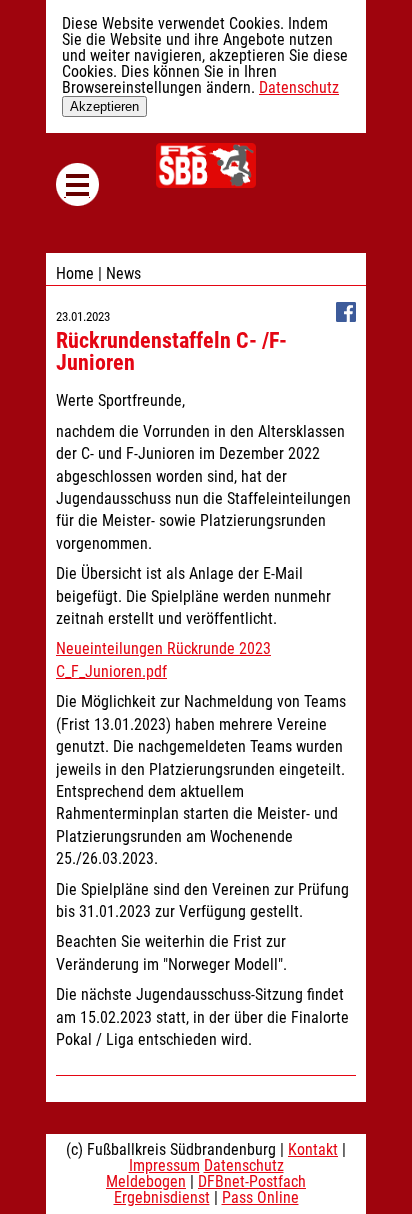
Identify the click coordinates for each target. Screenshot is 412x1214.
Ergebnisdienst (162, 1197)
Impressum (164, 1165)
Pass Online (260, 1197)
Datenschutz (299, 87)
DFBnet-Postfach (252, 1181)
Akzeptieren (104, 106)
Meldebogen (146, 1181)
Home (75, 273)
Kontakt (313, 1149)
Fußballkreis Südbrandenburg (206, 165)
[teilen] (346, 316)
